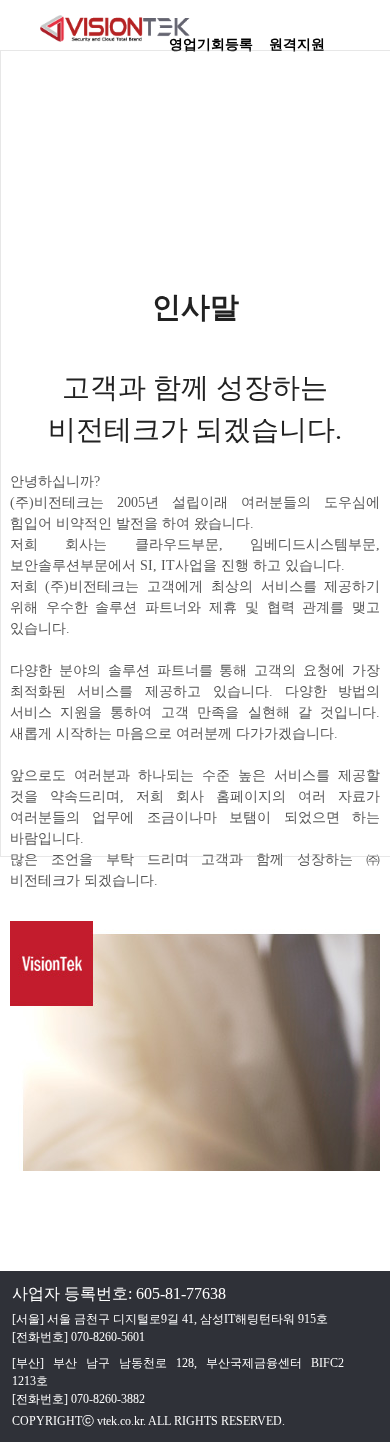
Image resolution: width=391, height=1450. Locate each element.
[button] (365, 35)
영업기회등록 (211, 38)
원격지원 (297, 38)
